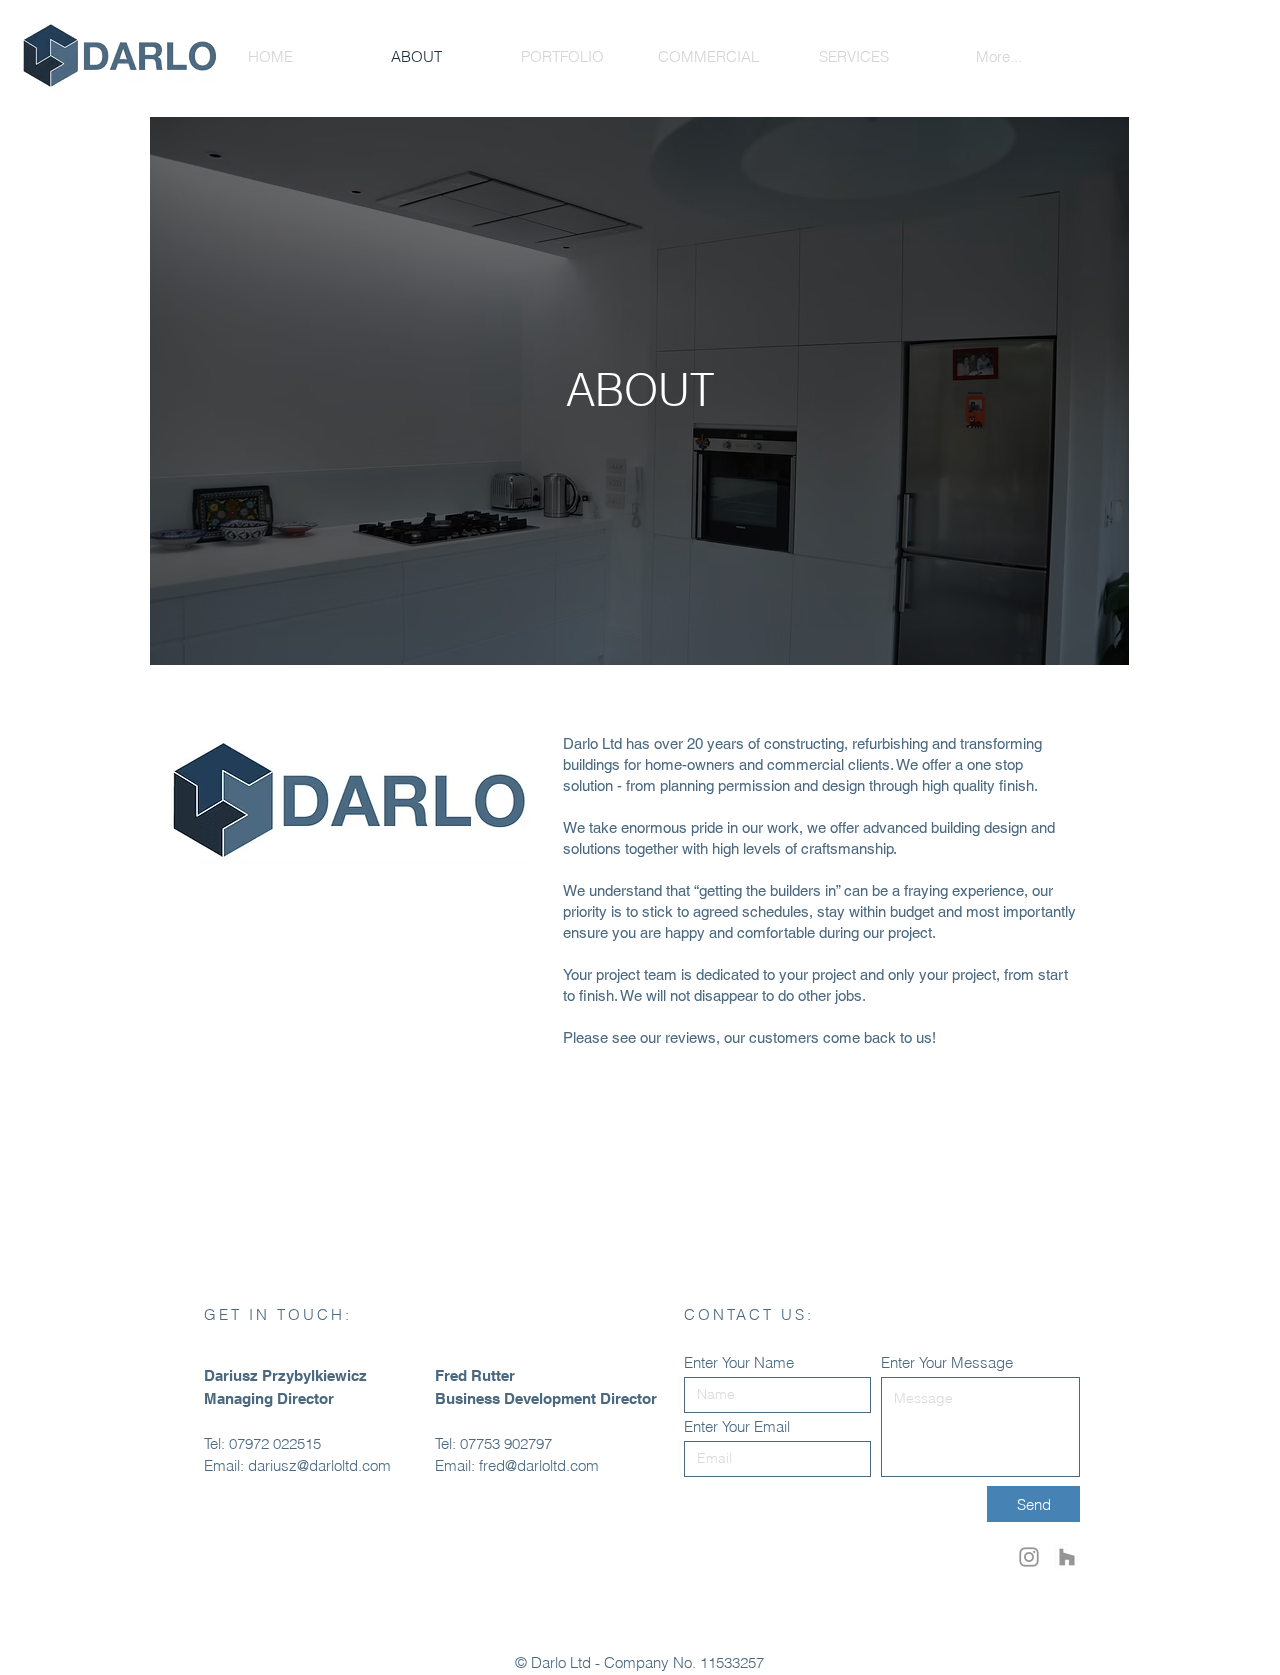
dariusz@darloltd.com (319, 1465)
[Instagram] (1029, 1557)
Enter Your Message (947, 1362)
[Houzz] (1067, 1557)
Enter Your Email (737, 1426)
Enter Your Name (739, 1362)
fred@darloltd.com (539, 1465)
